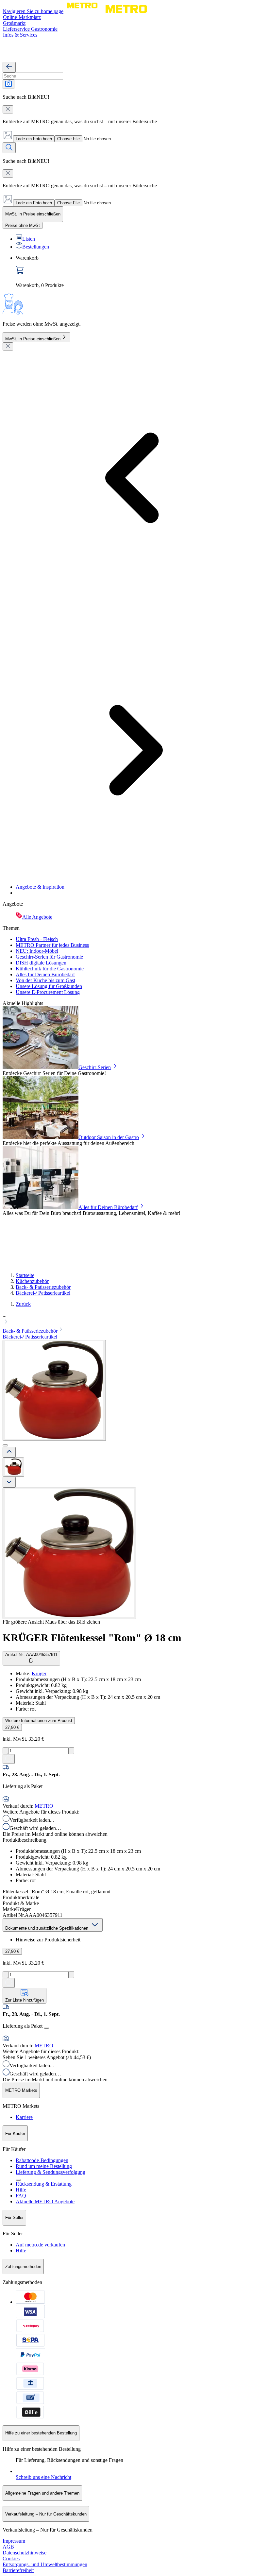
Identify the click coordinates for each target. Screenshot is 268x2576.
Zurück (23, 1304)
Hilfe (21, 2190)
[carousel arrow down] (9, 1482)
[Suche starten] (9, 148)
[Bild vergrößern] (69, 1553)
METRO (44, 1806)
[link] (141, 272)
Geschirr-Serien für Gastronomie (49, 957)
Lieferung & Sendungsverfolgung (50, 2172)
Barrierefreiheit (18, 2570)
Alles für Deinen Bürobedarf (45, 974)
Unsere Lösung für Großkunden (49, 986)
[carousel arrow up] (9, 1452)
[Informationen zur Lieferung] (46, 2028)
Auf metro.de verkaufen (40, 2245)
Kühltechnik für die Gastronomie (50, 969)
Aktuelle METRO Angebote (45, 2201)
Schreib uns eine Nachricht (43, 2477)
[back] (9, 67)
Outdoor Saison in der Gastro (109, 1137)
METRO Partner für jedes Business (52, 945)
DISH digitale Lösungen (41, 963)
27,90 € (12, 1727)
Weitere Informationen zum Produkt (39, 1721)
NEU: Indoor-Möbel (37, 951)
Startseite (25, 1275)
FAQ (21, 2196)
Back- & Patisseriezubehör (43, 1287)
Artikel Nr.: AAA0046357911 (31, 1655)
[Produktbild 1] (13, 1467)
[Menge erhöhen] (71, 1751)
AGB (8, 2547)
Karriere (24, 2117)
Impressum (14, 2541)
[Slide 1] (5, 1445)
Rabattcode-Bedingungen (42, 2160)
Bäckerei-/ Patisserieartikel (43, 1293)
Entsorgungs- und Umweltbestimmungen (45, 2564)
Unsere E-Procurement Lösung (48, 992)
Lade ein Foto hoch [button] (34, 139)
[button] (134, 1319)
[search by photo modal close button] (8, 109)
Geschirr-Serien (95, 1067)
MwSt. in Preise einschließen (33, 339)
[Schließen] (8, 346)
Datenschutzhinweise (25, 2553)
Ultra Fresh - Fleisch (37, 939)
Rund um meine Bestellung (44, 2166)
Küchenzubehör (32, 1281)
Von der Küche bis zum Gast (45, 980)
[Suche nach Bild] (8, 84)
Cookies (11, 2559)
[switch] (23, 225)
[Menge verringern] (5, 1751)
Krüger (39, 1673)
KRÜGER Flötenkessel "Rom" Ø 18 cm (92, 1638)
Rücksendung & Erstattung (44, 2184)
